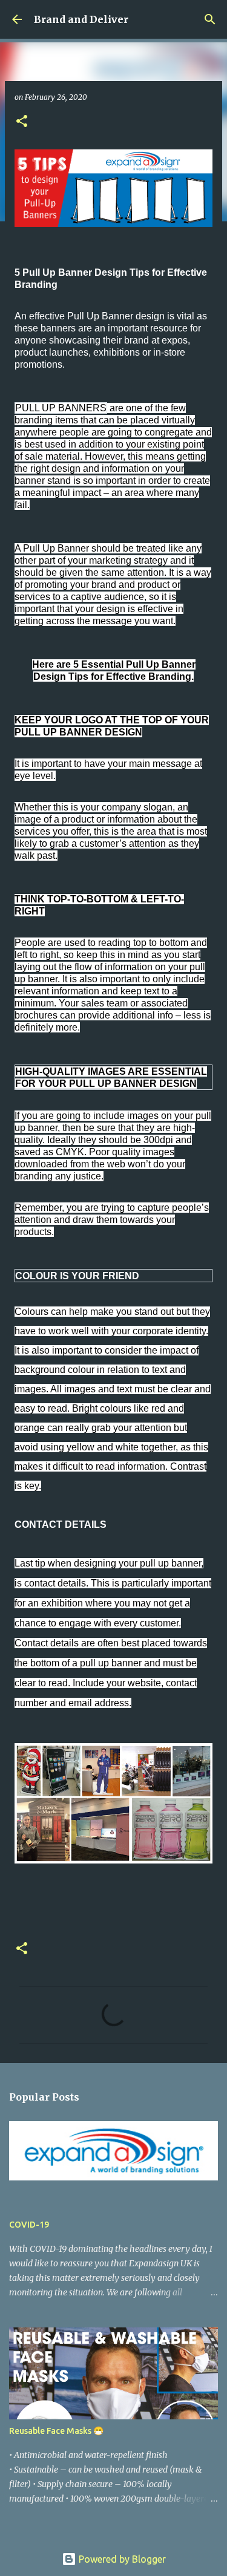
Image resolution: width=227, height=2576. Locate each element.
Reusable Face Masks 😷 (56, 2431)
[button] (22, 122)
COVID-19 (29, 2225)
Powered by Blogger (121, 2559)
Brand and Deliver (81, 19)
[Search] (210, 19)
